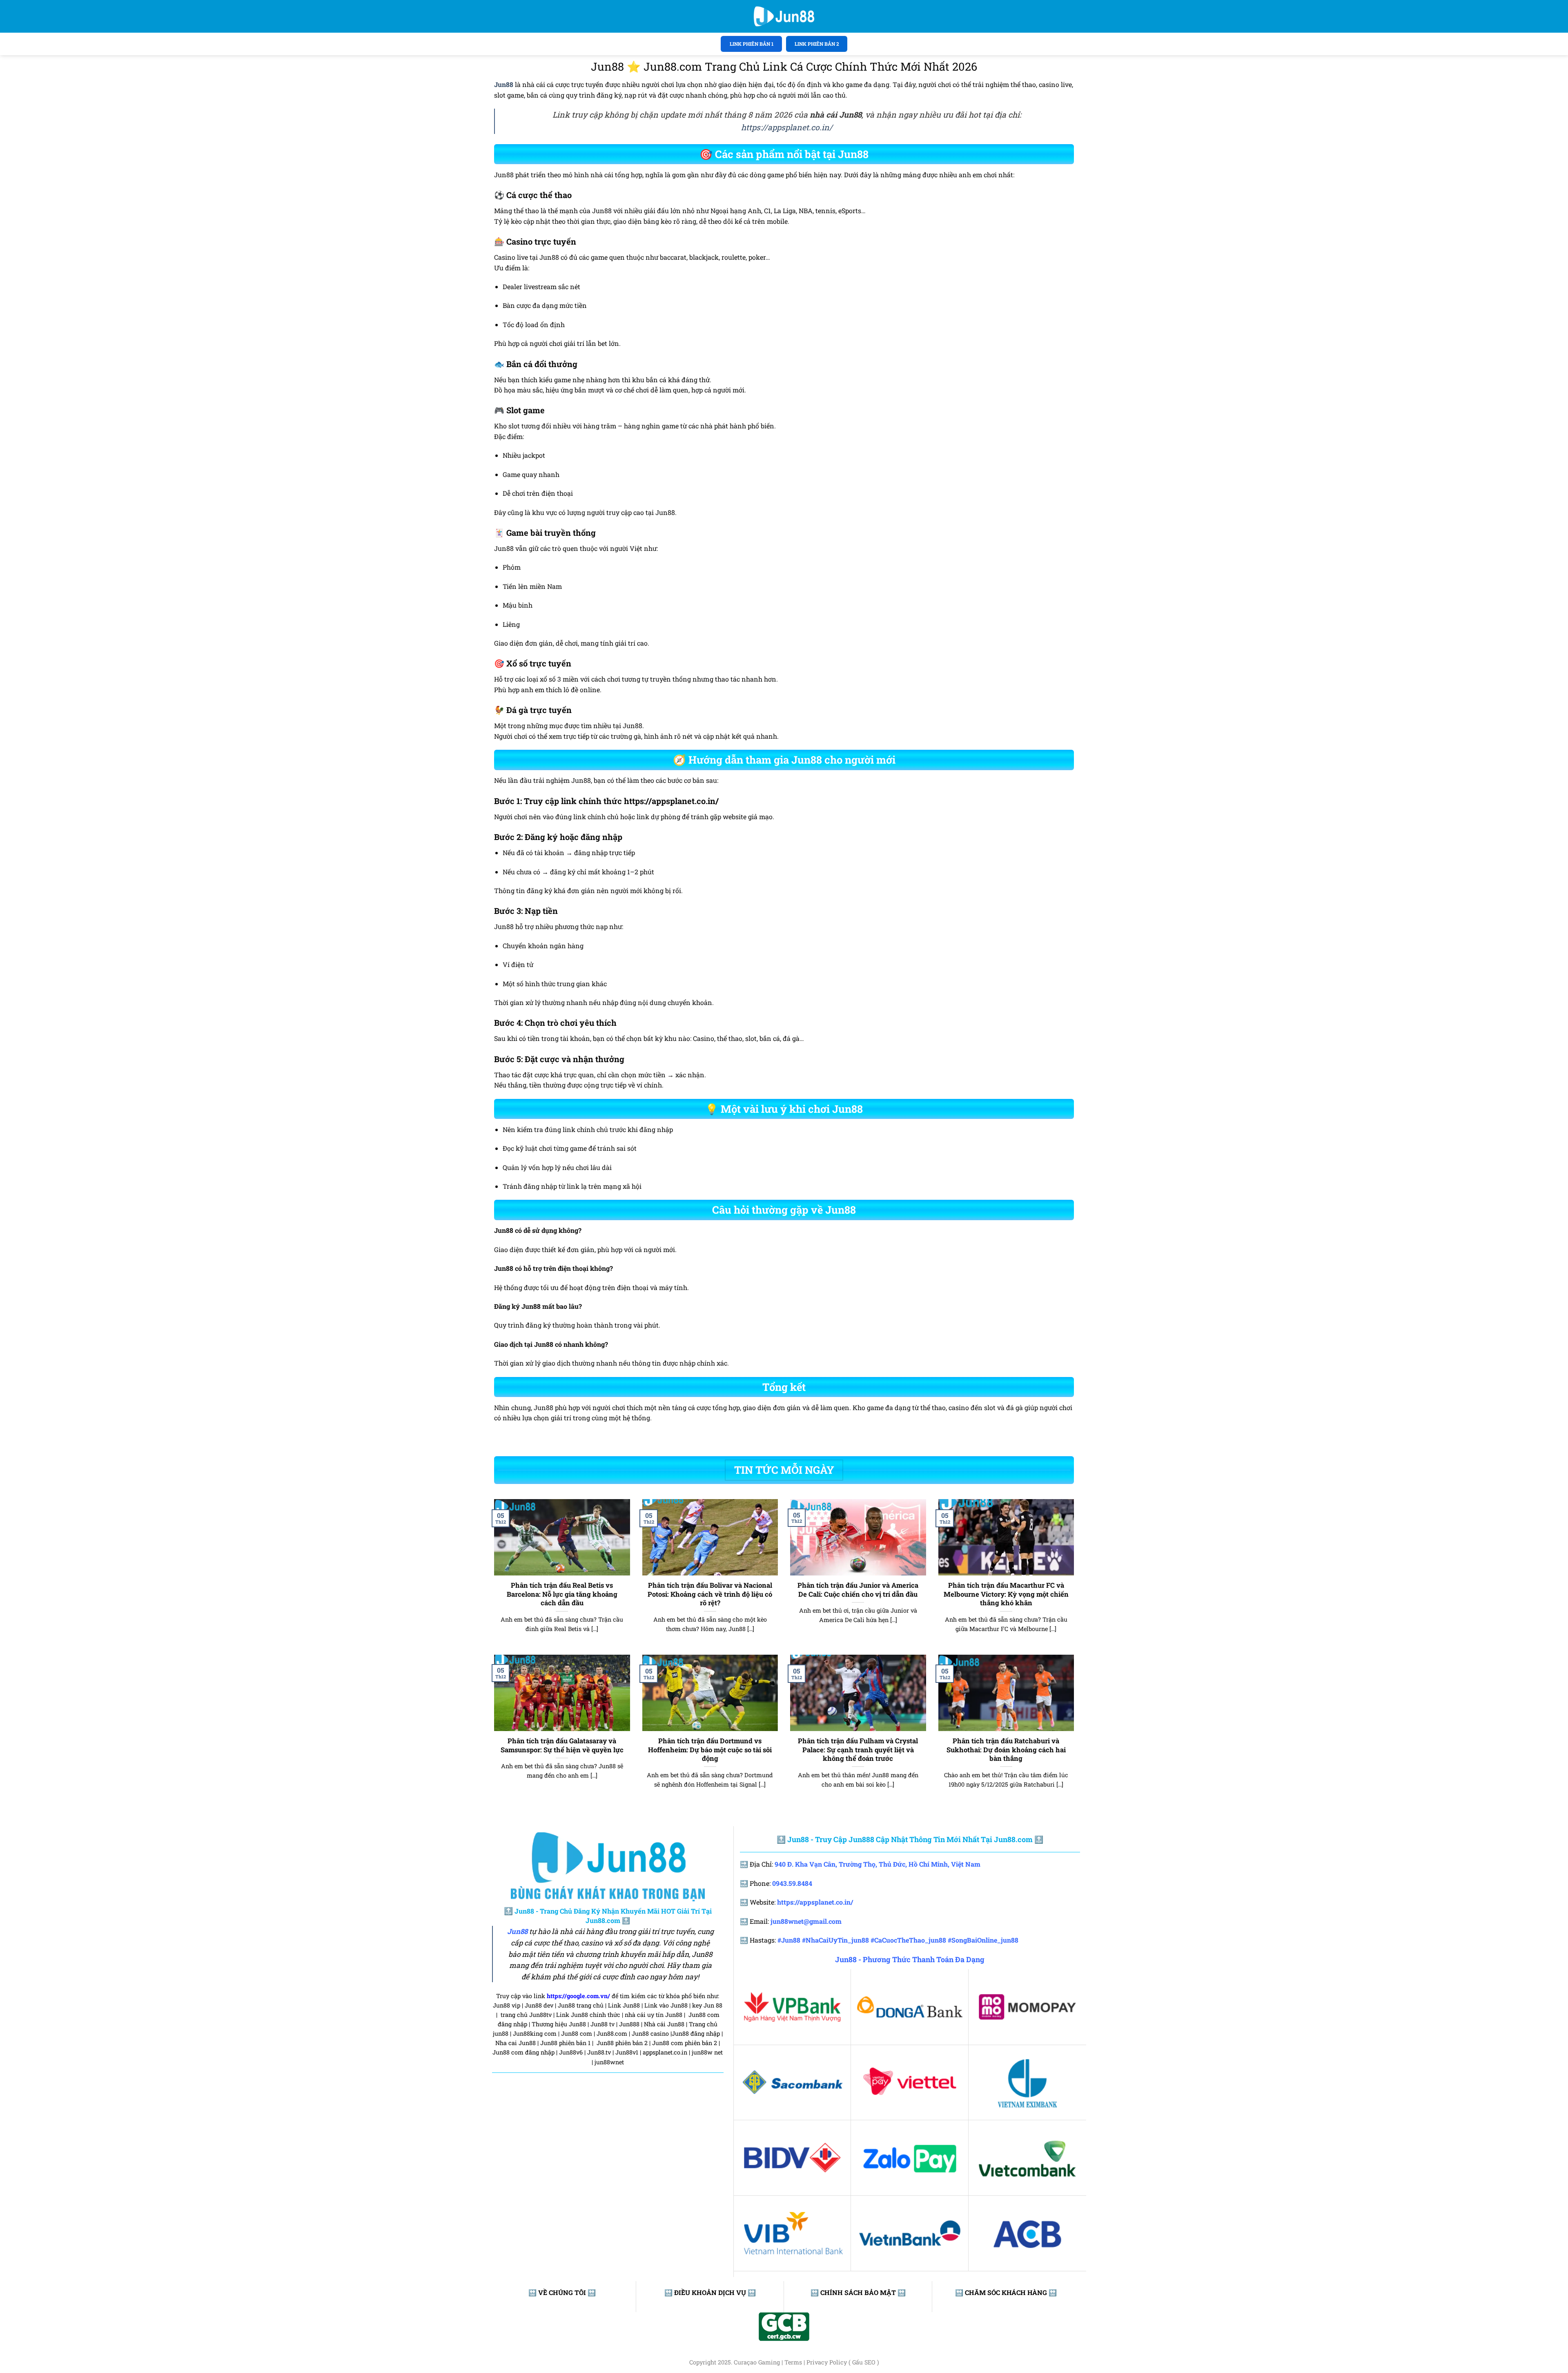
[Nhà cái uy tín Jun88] (784, 16)
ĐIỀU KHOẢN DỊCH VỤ (710, 2292)
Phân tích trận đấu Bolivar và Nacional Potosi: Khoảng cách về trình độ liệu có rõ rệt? (710, 1594)
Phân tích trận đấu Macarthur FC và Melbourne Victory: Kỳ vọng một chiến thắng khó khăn (1006, 1594)
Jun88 (517, 1932)
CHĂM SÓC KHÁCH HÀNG (1006, 2292)
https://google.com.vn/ (578, 1996)
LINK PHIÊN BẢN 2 (817, 44)
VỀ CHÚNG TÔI (562, 2292)
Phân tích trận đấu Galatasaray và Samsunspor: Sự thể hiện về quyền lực (562, 1745)
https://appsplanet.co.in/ (787, 127)
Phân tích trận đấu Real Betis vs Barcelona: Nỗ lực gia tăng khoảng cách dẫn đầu (562, 1594)
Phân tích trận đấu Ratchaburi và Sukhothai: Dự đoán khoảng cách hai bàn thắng (1006, 1749)
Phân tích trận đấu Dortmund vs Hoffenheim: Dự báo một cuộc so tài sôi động (710, 1749)
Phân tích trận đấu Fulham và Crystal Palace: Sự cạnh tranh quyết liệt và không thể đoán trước (858, 1749)
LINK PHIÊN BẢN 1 (752, 44)
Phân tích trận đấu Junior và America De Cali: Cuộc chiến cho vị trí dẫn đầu (858, 1590)
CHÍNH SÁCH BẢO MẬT (858, 2292)
